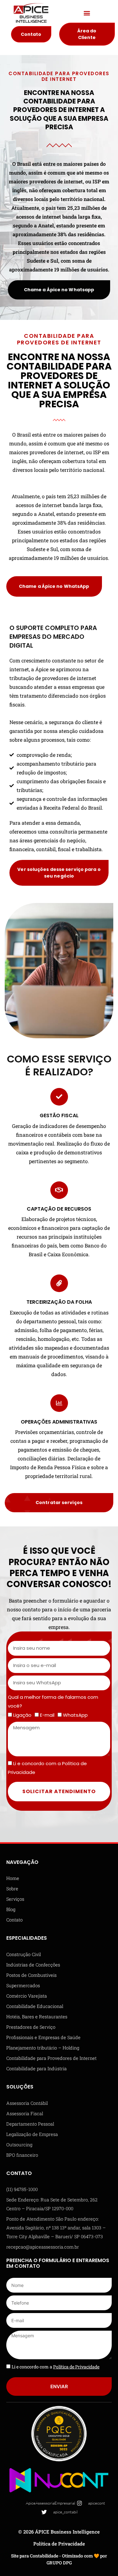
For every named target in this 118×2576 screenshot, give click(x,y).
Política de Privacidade (59, 2544)
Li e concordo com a (56, 2367)
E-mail (47, 1715)
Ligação (22, 1715)
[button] (87, 13)
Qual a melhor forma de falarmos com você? (53, 1701)
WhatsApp (75, 1715)
